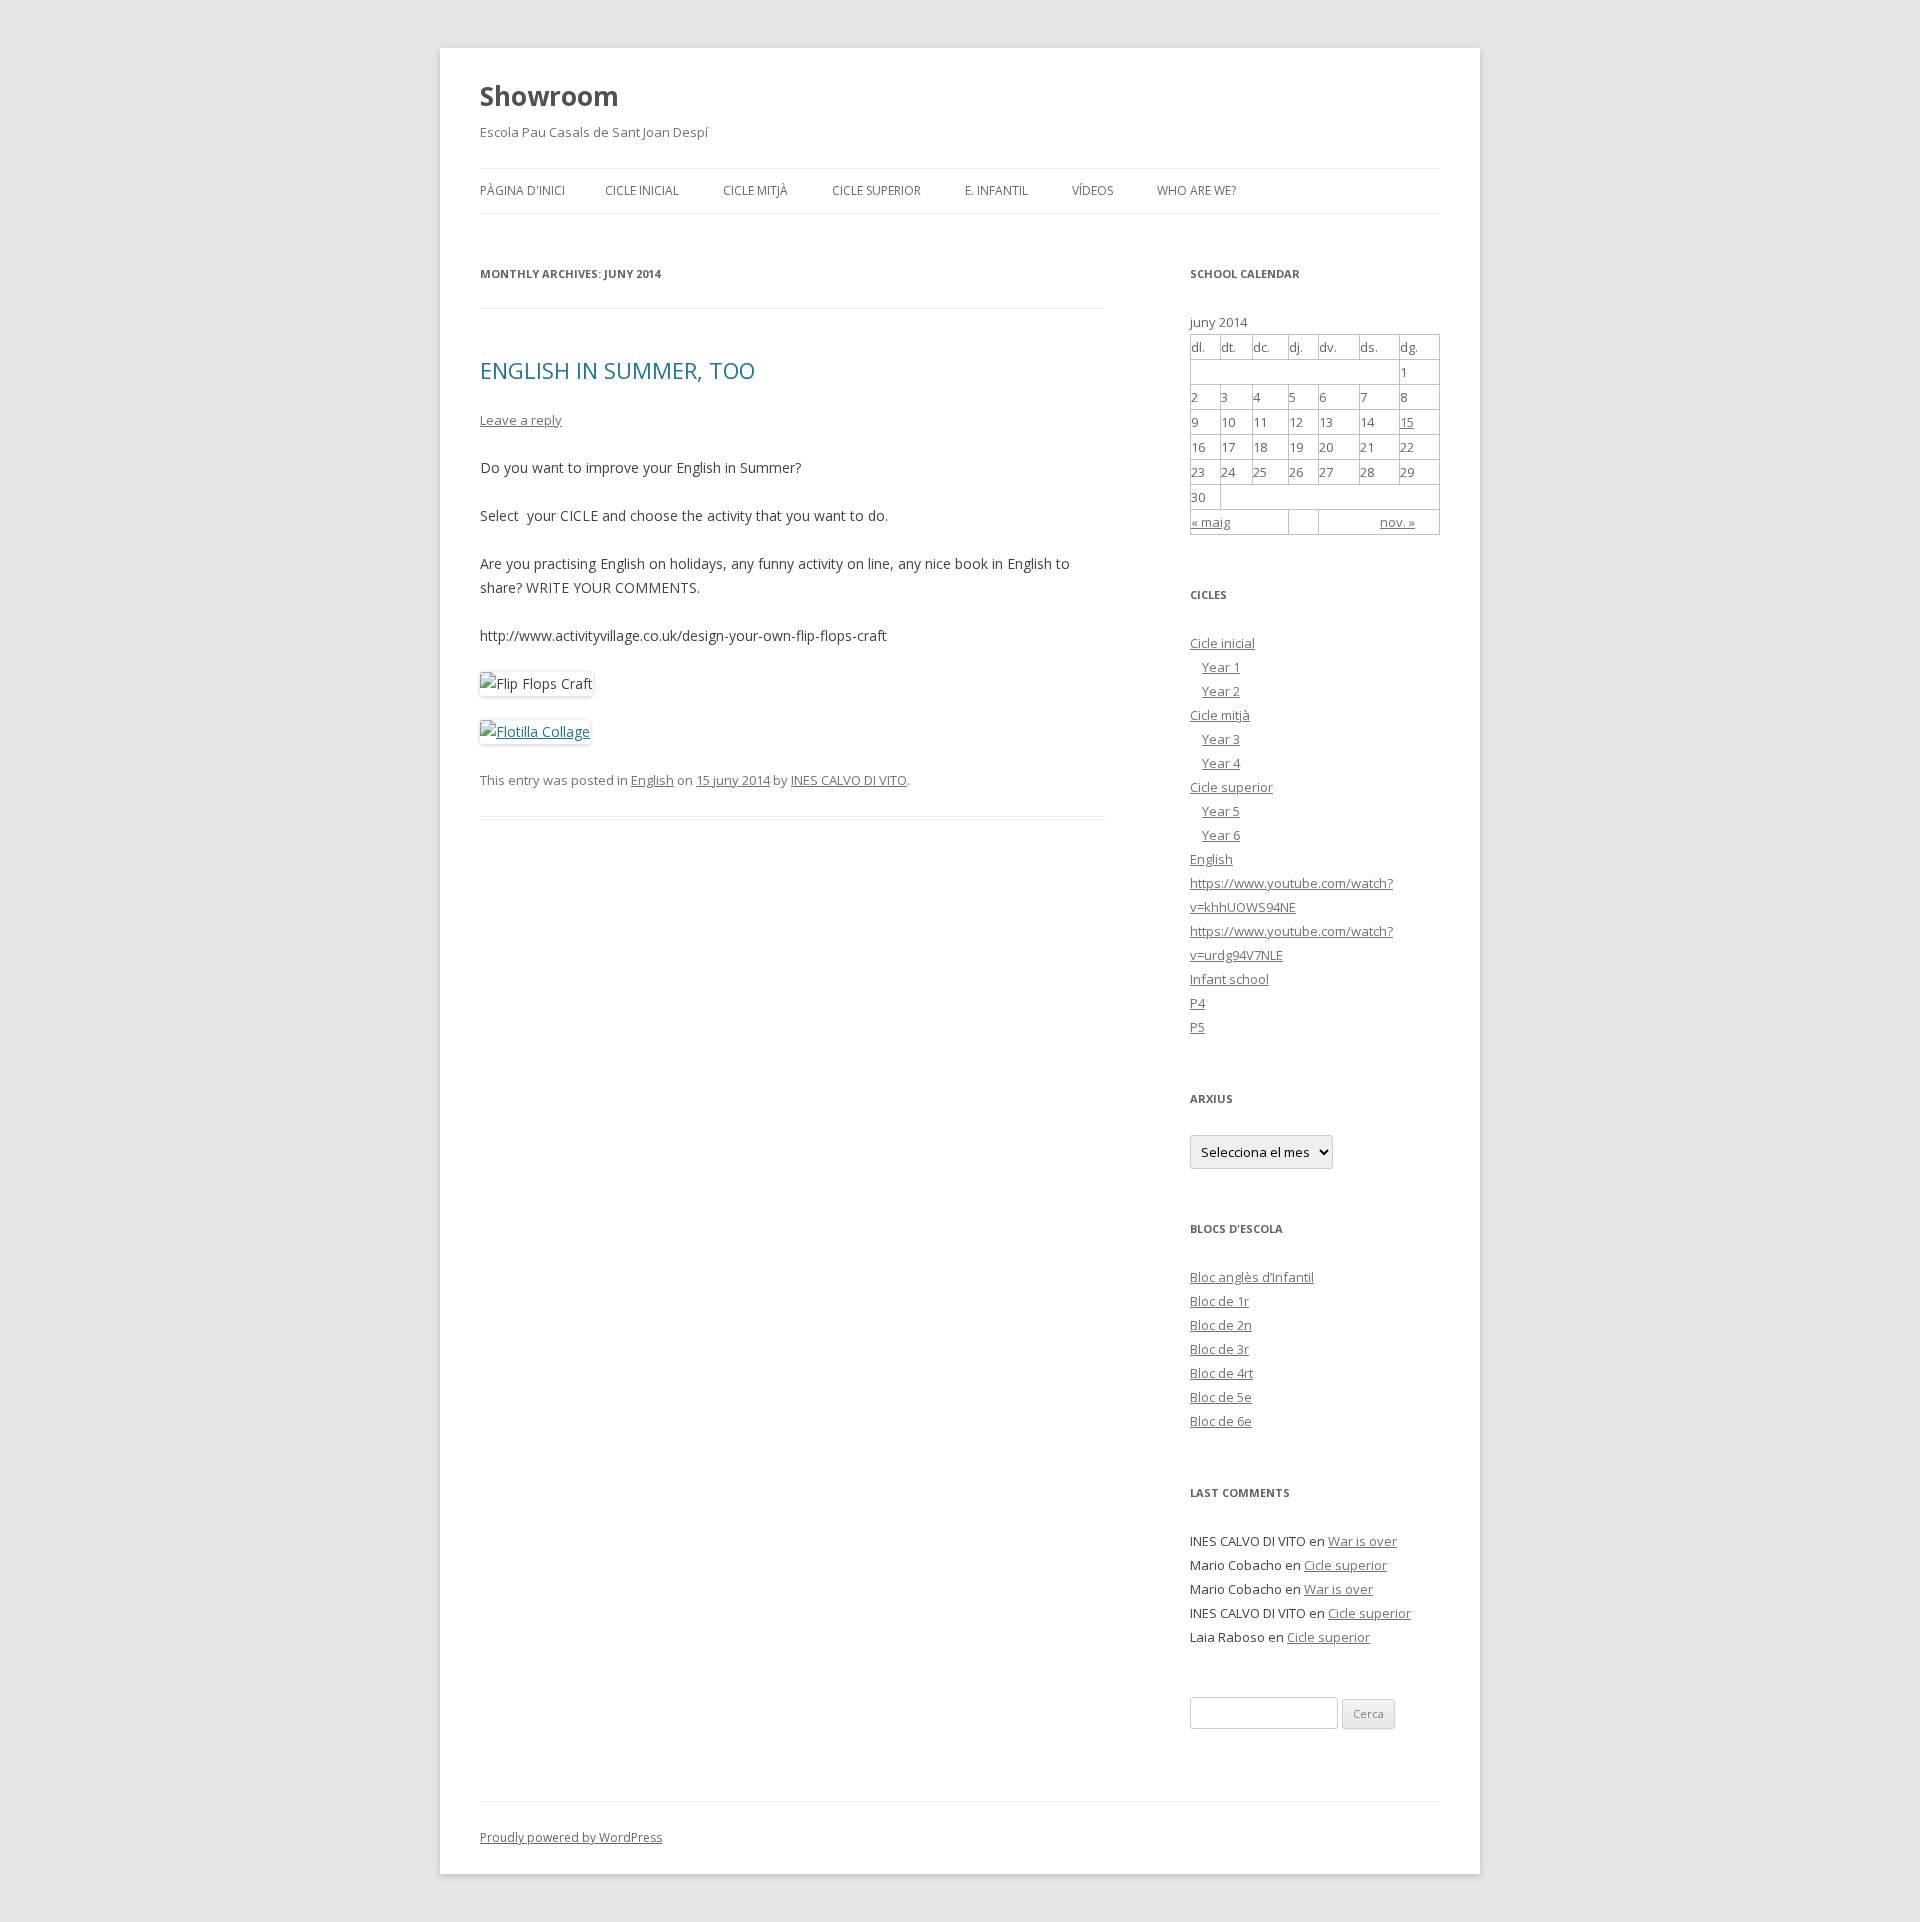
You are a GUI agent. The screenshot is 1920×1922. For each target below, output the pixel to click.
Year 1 (1221, 667)
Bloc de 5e (1221, 1397)
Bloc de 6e (1221, 1421)
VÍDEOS (1092, 190)
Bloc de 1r (1219, 1301)
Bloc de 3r (1219, 1349)
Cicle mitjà (755, 190)
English (652, 780)
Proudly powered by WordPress (571, 1837)
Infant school (1229, 979)
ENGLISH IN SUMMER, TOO (617, 370)
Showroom (549, 96)
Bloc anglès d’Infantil (1252, 1277)
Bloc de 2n (1221, 1325)
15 (1407, 422)
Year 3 (1221, 739)
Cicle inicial (642, 190)
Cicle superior (876, 190)
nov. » (1397, 522)
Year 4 (1221, 763)
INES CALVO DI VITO (849, 780)
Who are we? (1196, 190)
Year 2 (1221, 691)
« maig (1210, 522)
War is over (1362, 1541)
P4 (1197, 1003)
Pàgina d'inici (522, 190)
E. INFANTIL (996, 190)
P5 (1197, 1027)
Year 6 (1221, 835)
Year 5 (1221, 811)
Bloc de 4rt (1221, 1373)
